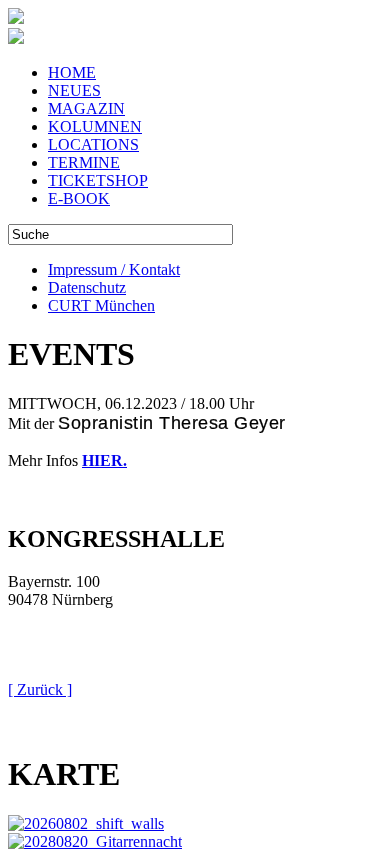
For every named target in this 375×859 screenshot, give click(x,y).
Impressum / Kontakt (114, 269)
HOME (72, 72)
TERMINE (84, 162)
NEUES (74, 90)
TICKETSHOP (98, 180)
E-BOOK (79, 198)
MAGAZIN (86, 108)
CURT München (101, 305)
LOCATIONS (93, 144)
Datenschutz (87, 287)
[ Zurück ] (40, 689)
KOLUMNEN (95, 126)
